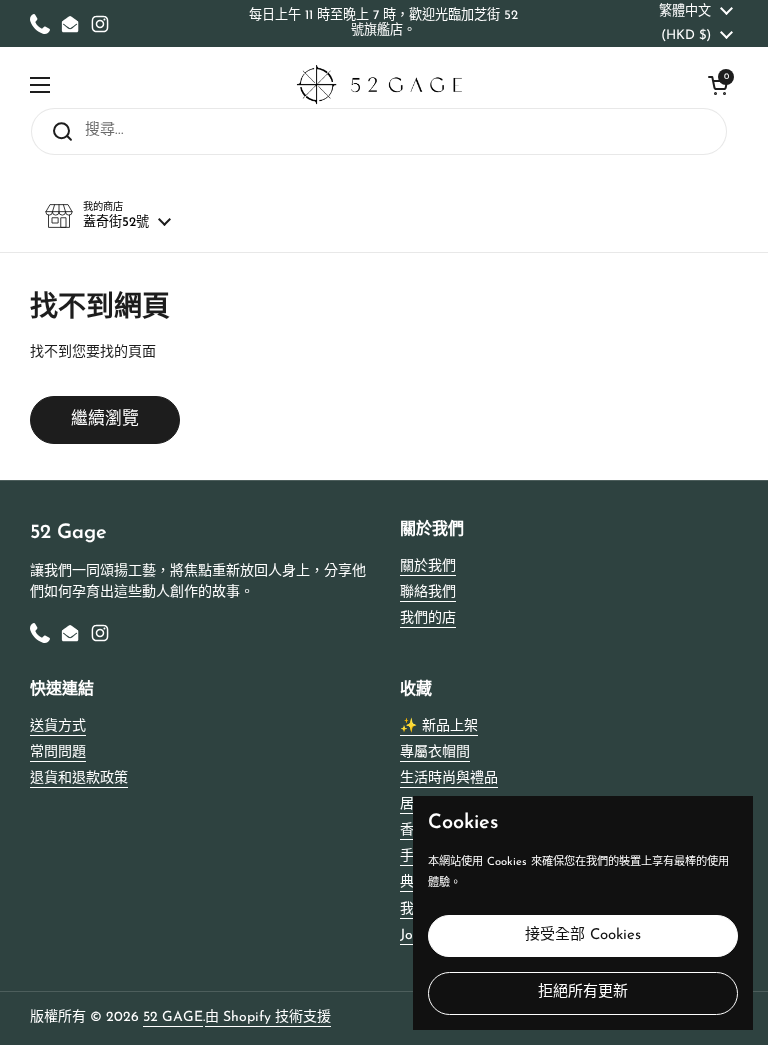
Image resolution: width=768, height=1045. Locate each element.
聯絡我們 (428, 592)
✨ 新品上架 (439, 726)
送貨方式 (58, 726)
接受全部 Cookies (583, 935)
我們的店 (428, 618)
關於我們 (428, 566)
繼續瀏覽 (105, 419)
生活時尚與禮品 (449, 778)
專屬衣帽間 (435, 752)
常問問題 (58, 752)
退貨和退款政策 (79, 778)
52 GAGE (173, 1017)
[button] (718, 85)
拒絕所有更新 (583, 992)
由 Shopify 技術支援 (268, 1017)
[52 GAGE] (379, 84)
